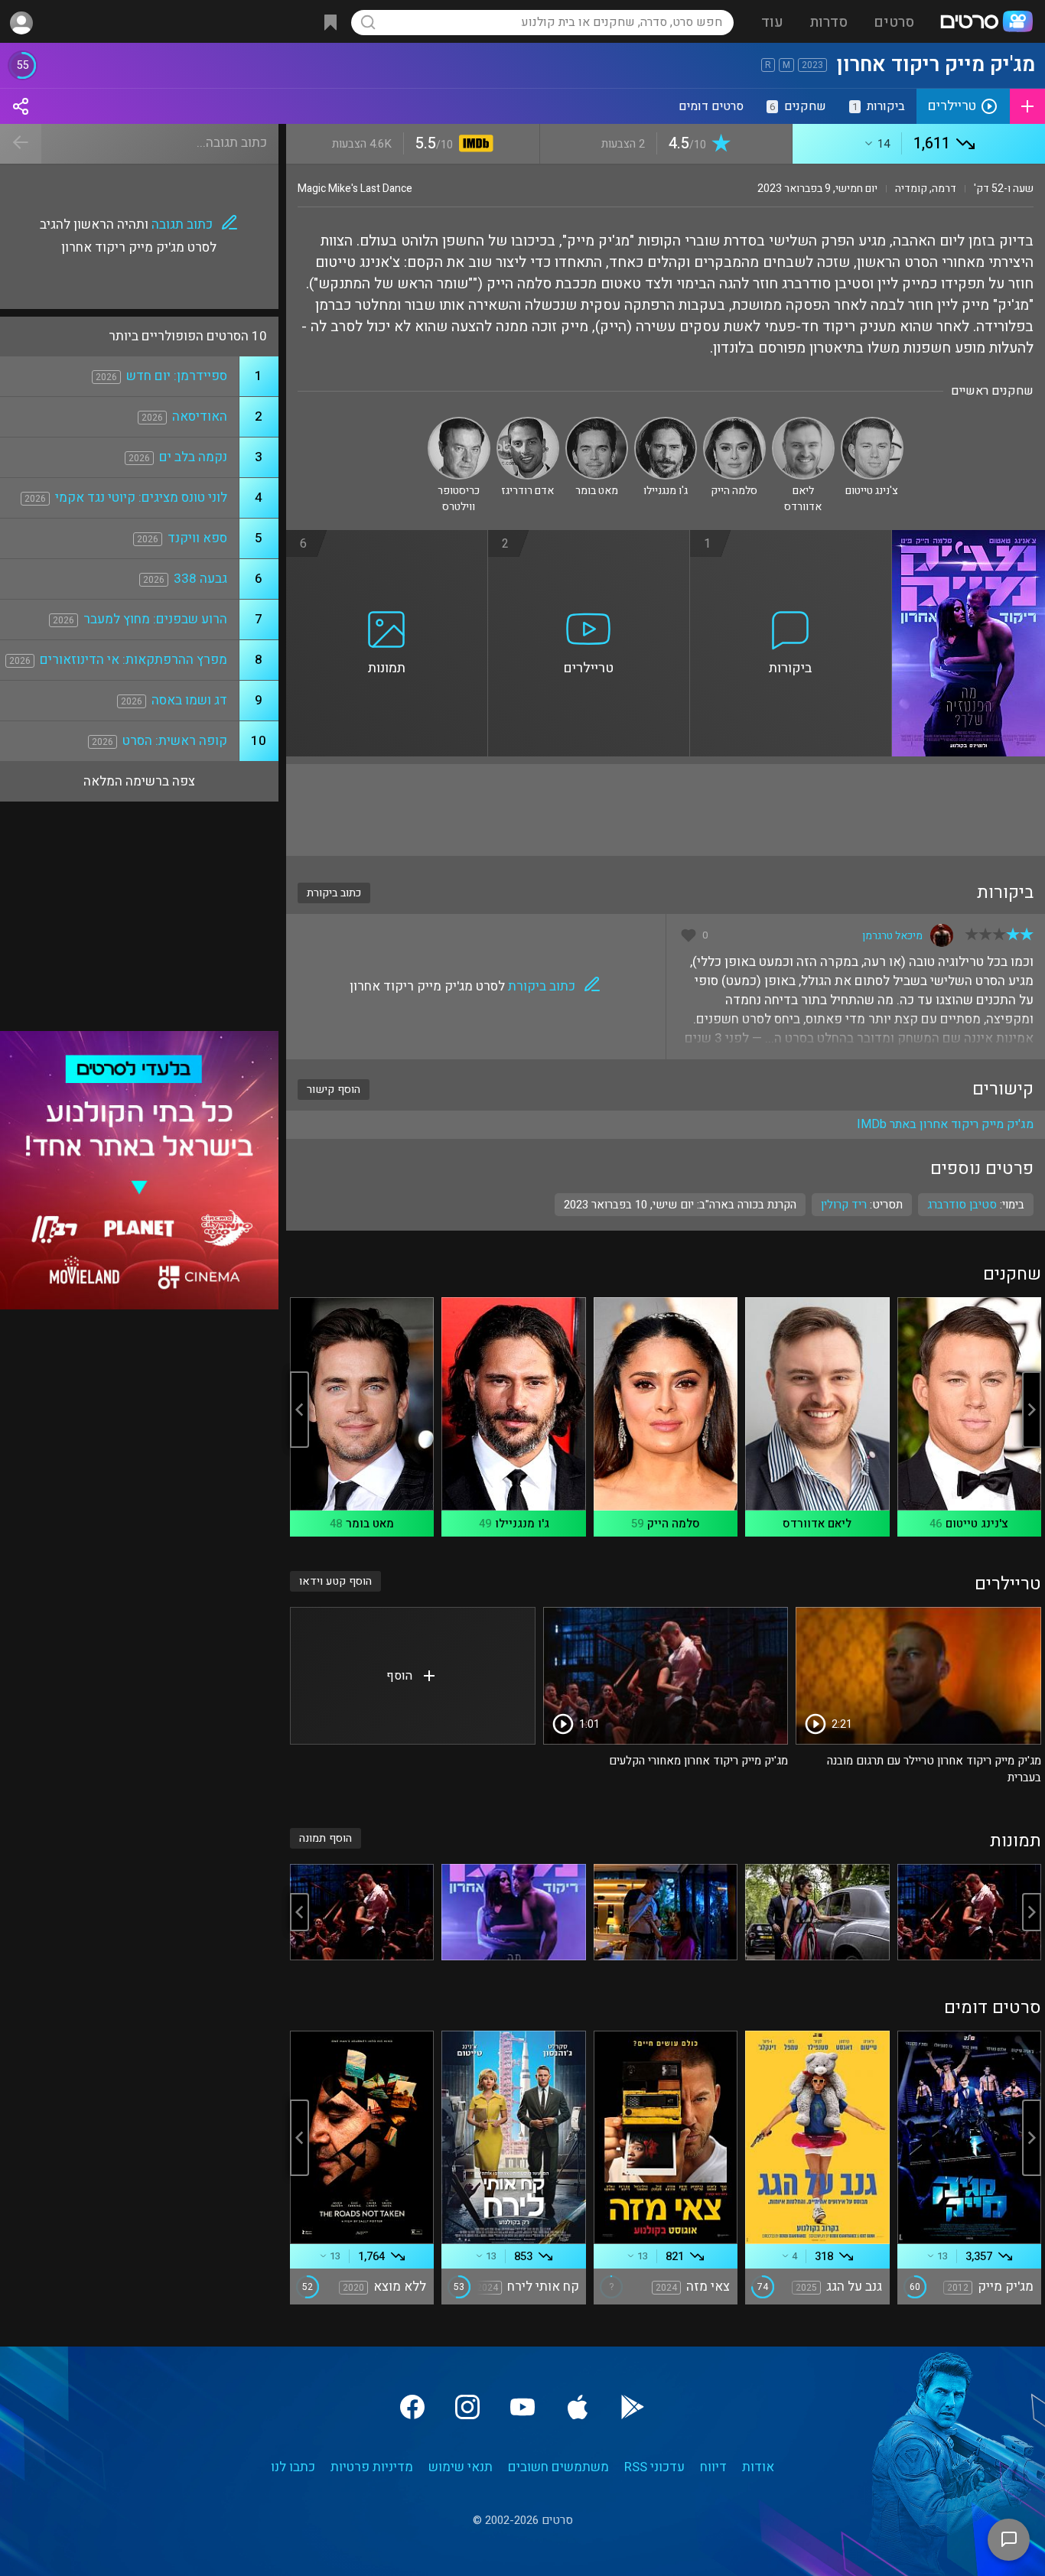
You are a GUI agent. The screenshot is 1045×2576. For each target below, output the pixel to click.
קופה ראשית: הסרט (175, 741)
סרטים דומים (711, 106)
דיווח (713, 2467)
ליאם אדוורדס (817, 1524)
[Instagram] (467, 2407)
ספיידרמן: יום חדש (177, 376)
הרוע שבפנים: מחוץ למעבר (155, 619)
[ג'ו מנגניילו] (666, 423)
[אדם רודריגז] (528, 423)
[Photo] (969, 1912)
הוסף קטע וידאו (335, 1581)
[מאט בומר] (597, 423)
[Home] (986, 23)
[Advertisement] (666, 810)
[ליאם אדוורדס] (803, 423)
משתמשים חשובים (558, 2467)
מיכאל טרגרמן (892, 936)
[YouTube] (522, 2407)
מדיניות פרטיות (372, 2467)
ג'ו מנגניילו (522, 1524)
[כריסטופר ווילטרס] (459, 423)
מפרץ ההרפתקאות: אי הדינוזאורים (133, 660)
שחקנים (798, 106)
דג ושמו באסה (189, 700)
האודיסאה (200, 416)
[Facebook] (412, 2407)
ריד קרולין (844, 1205)
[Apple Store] (578, 2407)
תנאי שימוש (461, 2467)
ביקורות (879, 106)
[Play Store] (633, 2407)
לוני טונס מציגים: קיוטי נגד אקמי (141, 498)
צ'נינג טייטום (977, 1524)
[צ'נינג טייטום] (872, 423)
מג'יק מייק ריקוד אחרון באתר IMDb (945, 1124)
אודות (758, 2467)
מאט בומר (370, 1524)
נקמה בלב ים (193, 457)
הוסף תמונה (326, 1838)
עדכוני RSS (654, 2467)
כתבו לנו (293, 2467)
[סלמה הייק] (734, 423)
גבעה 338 (200, 579)
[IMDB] (473, 145)
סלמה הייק (674, 1524)
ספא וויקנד (197, 538)
